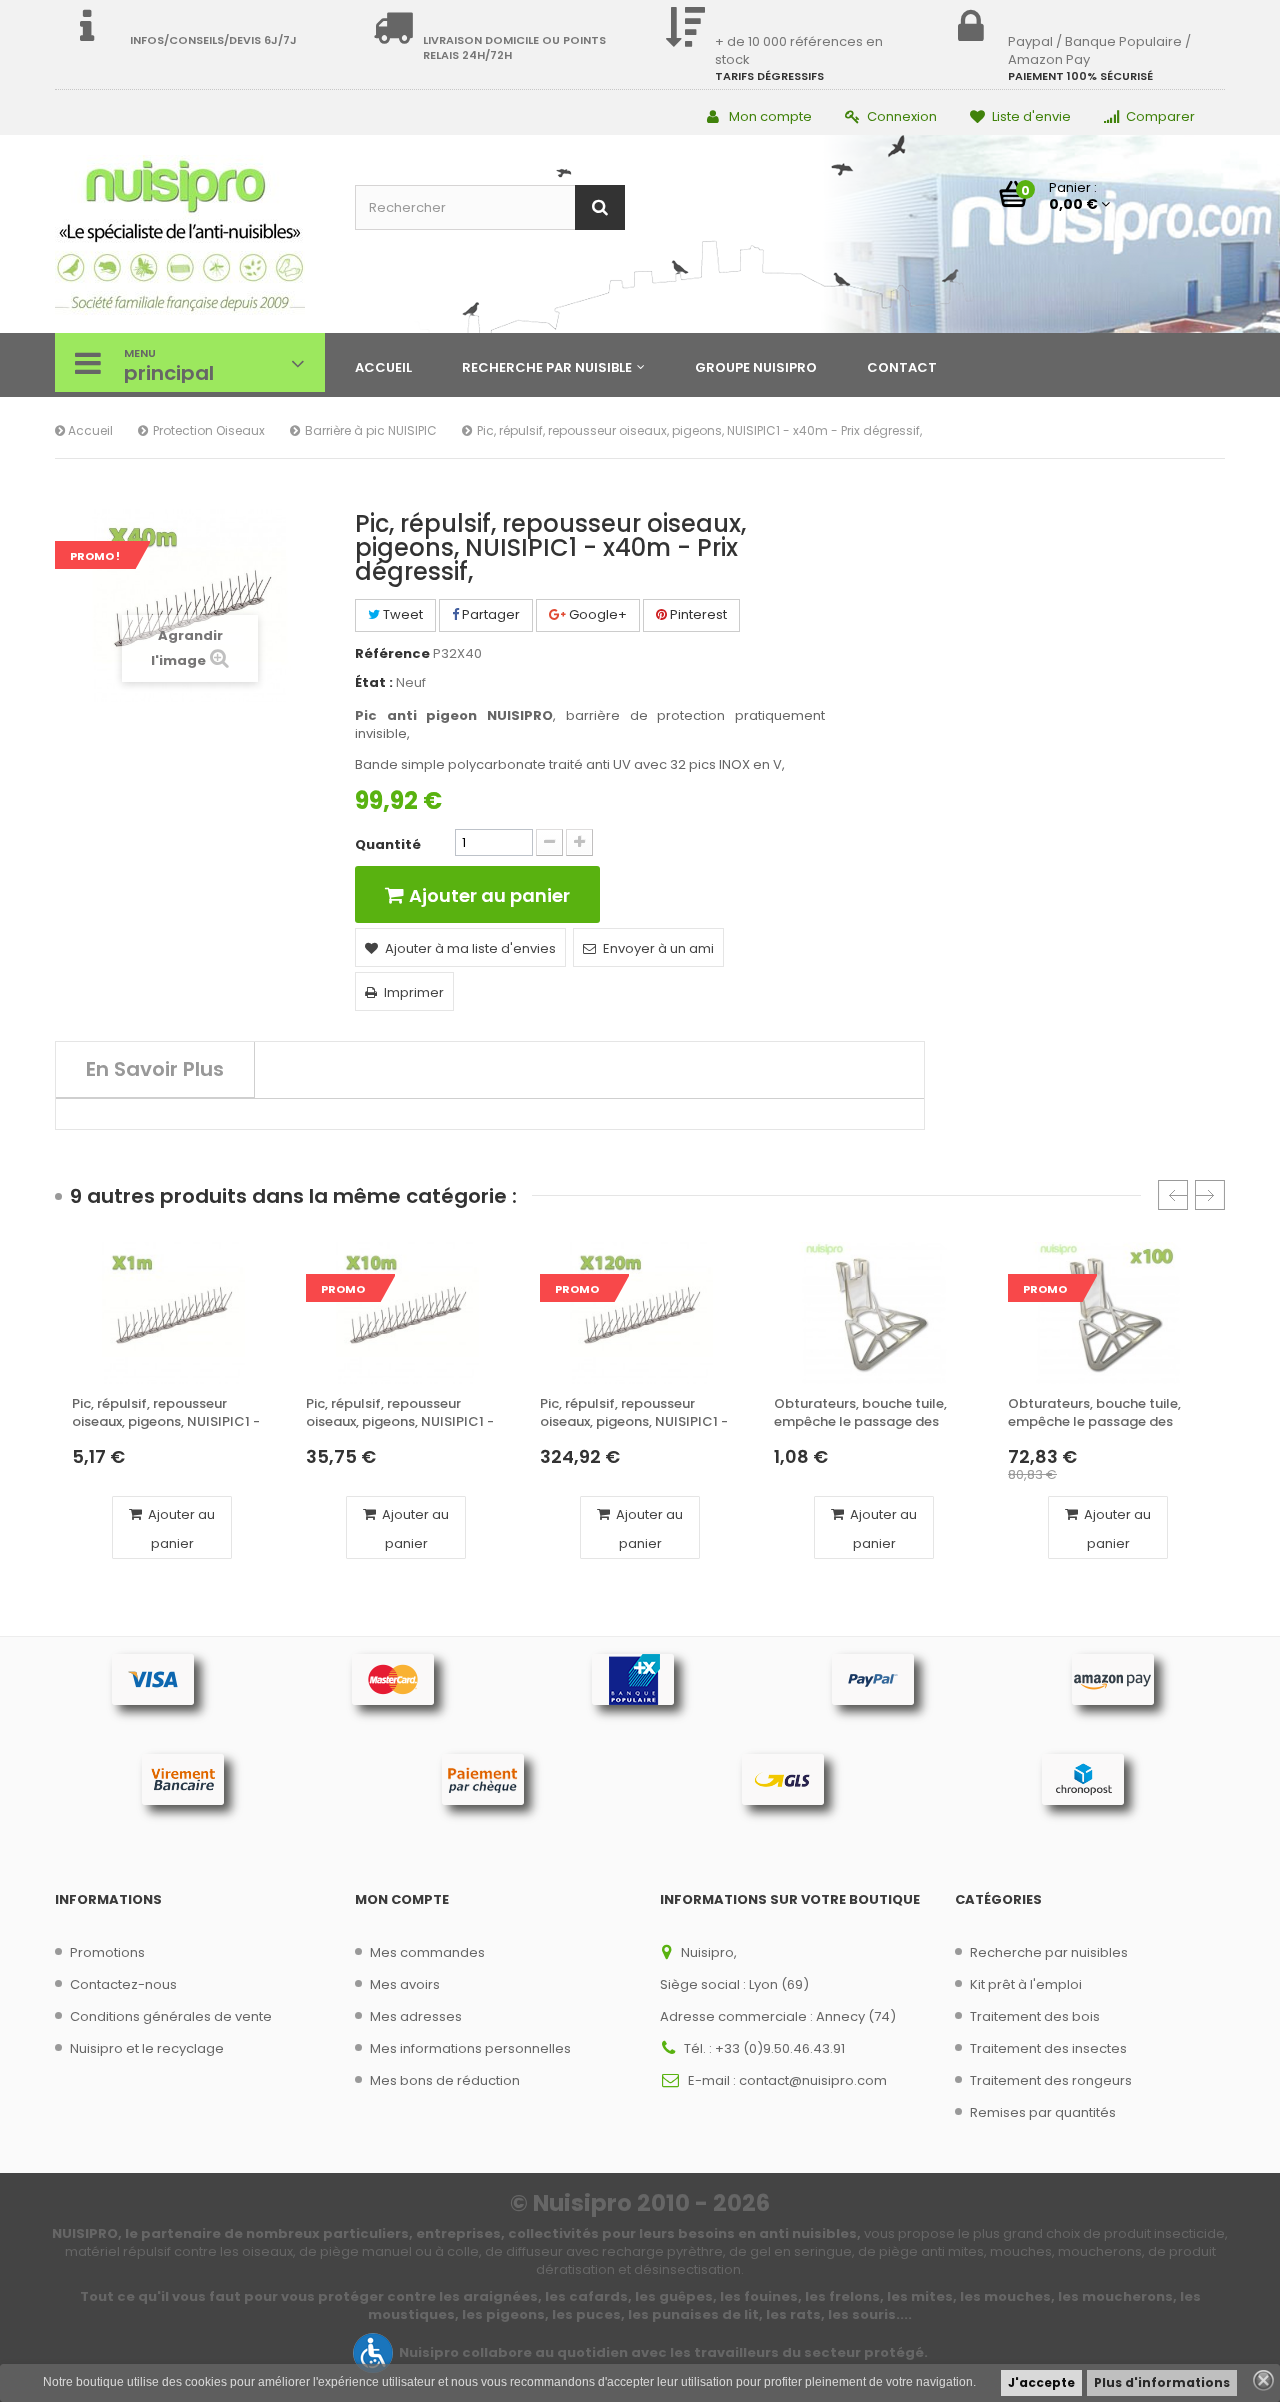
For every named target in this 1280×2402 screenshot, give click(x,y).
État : (374, 683)
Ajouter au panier (180, 1529)
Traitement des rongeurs (1051, 2080)
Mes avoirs (405, 1984)
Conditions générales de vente (171, 2016)
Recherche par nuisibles (1049, 1952)
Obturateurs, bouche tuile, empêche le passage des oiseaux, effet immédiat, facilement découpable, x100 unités (1104, 1413)
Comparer (1160, 116)
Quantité (388, 845)
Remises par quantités (1043, 2112)
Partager (489, 614)
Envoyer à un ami (658, 948)
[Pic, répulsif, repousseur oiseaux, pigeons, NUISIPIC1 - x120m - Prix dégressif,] (640, 1313)
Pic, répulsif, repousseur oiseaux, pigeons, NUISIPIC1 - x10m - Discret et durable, (400, 1413)
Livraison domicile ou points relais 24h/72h (514, 47)
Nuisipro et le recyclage (147, 2048)
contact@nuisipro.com (813, 2080)
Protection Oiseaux (209, 430)
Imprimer (414, 992)
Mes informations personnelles (470, 2048)
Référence (392, 654)
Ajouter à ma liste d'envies (470, 948)
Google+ (596, 614)
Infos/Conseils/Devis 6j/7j (213, 40)
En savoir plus (155, 1069)
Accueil (89, 430)
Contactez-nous (123, 1984)
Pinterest (697, 614)
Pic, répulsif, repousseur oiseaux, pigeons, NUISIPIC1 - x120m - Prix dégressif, (634, 1413)
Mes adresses (416, 2016)
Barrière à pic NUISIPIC (371, 430)
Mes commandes (427, 1952)
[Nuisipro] (190, 236)
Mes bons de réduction (445, 2080)
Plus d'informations (1162, 2382)
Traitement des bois (1035, 2016)
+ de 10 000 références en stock (799, 50)
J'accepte (1041, 2382)
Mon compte (770, 116)
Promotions (107, 1952)
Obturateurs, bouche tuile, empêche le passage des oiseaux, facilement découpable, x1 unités (860, 1413)
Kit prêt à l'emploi (1026, 1984)
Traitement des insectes (1048, 2048)
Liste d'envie (1031, 116)
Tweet (401, 614)
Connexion (902, 116)
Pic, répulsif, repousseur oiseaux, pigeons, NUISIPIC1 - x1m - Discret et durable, (166, 1413)
